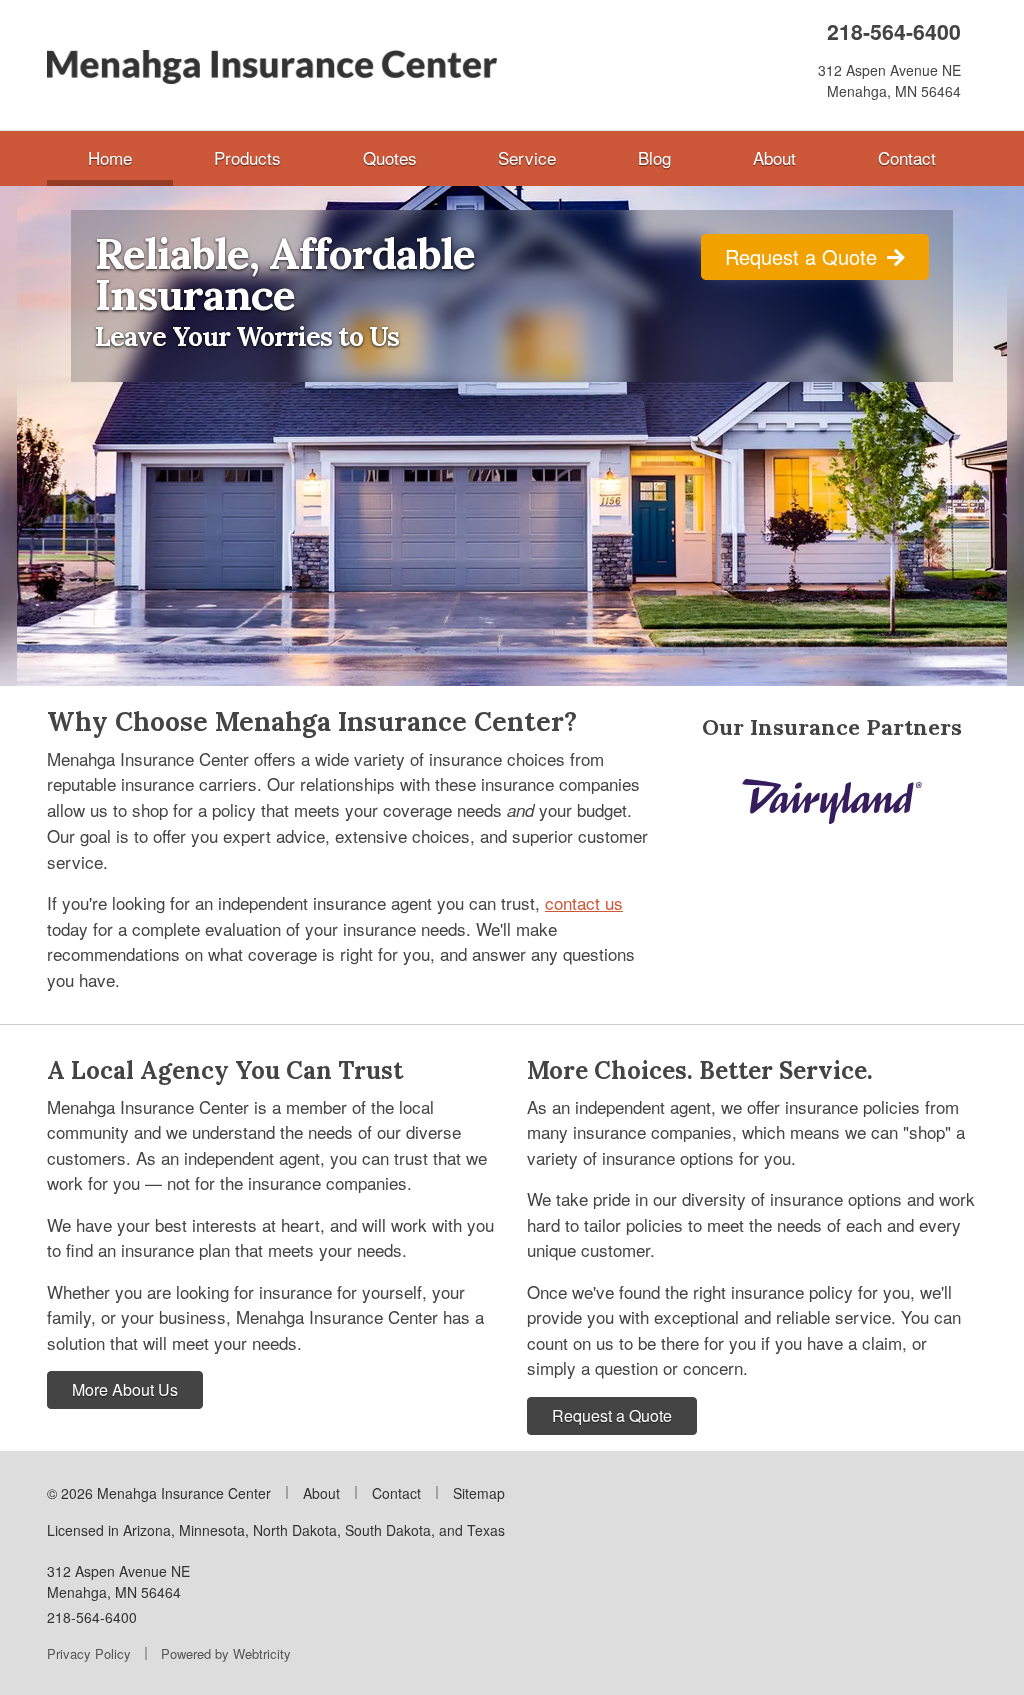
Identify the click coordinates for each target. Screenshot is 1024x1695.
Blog (654, 157)
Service (527, 157)
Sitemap (479, 1493)
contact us (584, 902)
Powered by (226, 1653)
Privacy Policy (89, 1653)
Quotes (390, 157)
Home (130, 157)
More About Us (125, 1389)
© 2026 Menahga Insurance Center (159, 1493)
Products (247, 157)
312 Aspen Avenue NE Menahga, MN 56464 (118, 1581)
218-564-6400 (894, 31)
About (774, 157)
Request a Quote (804, 256)
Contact (907, 157)
